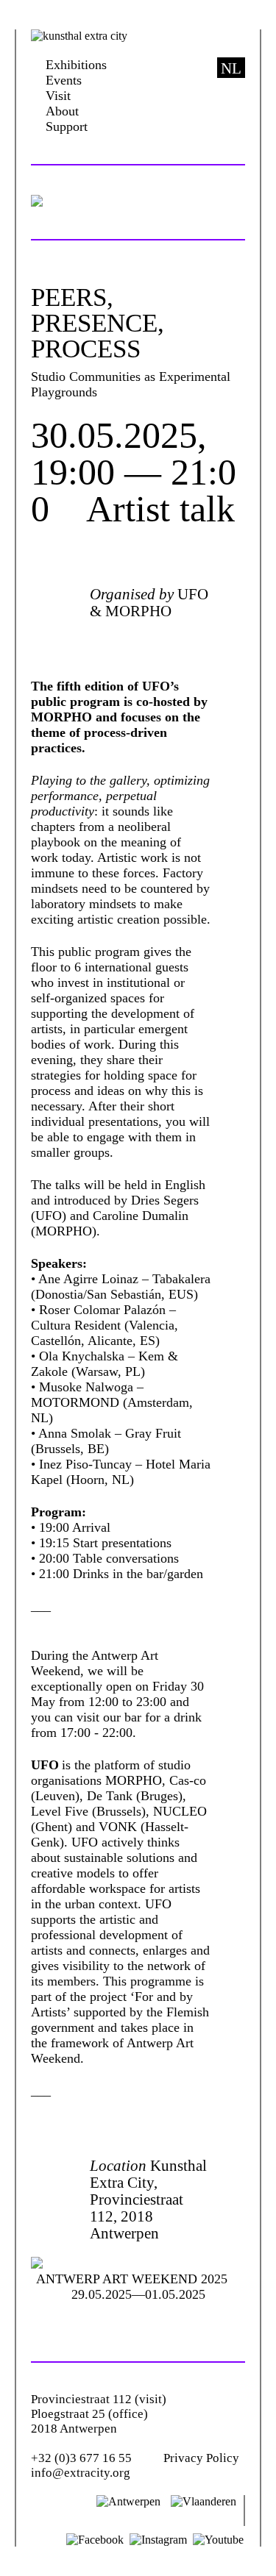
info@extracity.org (81, 2473)
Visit (58, 96)
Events (64, 80)
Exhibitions (76, 65)
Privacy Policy (201, 2458)
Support (67, 126)
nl (231, 68)
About (62, 111)
